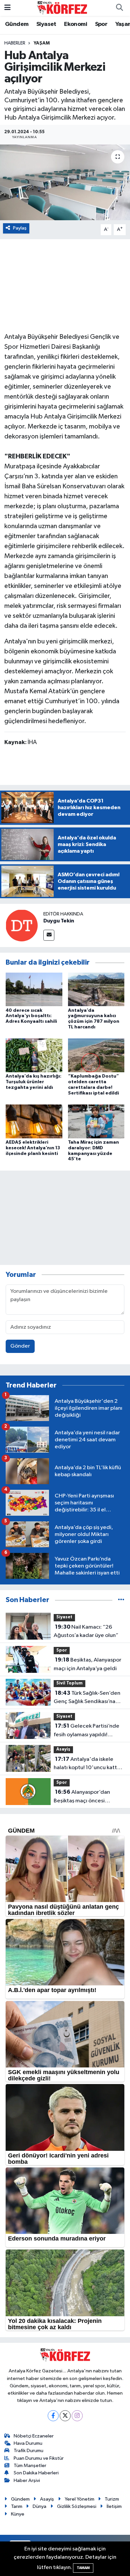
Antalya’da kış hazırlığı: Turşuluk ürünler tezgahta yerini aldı (33, 1082)
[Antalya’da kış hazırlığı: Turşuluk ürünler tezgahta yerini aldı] (34, 1055)
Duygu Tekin (59, 921)
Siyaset (46, 24)
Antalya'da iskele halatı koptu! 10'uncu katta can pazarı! (87, 1764)
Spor (101, 24)
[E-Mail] (49, 935)
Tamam (83, 2568)
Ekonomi (75, 24)
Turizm (112, 2499)
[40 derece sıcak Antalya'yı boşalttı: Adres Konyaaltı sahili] (34, 989)
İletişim (114, 2506)
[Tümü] (121, 1600)
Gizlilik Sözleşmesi (77, 2506)
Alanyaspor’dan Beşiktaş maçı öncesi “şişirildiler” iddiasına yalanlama (82, 1797)
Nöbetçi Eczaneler (34, 2436)
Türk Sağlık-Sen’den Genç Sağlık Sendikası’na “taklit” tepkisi (87, 1698)
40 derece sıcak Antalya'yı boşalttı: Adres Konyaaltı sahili (31, 1016)
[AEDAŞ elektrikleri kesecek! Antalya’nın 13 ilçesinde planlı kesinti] (34, 1121)
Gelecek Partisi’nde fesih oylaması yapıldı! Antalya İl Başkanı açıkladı (86, 1731)
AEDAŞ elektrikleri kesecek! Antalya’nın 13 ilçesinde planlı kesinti (33, 1148)
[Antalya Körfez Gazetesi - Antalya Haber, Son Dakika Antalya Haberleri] (62, 8)
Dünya (39, 2506)
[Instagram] (77, 2416)
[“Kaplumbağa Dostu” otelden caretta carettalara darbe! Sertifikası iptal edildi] (96, 1055)
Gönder (20, 1346)
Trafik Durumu (28, 2451)
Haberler (15, 43)
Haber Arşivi (27, 2481)
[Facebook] (53, 2416)
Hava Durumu (28, 2443)
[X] (65, 2416)
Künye (18, 2514)
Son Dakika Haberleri (36, 2473)
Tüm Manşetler (30, 2466)
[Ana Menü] (7, 8)
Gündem (17, 24)
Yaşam (42, 43)
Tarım (17, 2506)
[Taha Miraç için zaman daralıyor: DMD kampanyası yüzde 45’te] (96, 1121)
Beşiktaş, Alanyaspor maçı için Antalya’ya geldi (87, 1664)
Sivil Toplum (69, 1683)
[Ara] (119, 8)
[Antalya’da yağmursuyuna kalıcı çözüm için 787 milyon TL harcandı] (96, 989)
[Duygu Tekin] (22, 925)
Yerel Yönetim (79, 2499)
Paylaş (20, 228)
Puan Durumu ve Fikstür (39, 2458)
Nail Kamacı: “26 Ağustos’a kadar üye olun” (86, 1631)
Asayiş (63, 1749)
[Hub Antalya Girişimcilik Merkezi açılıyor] (65, 183)
